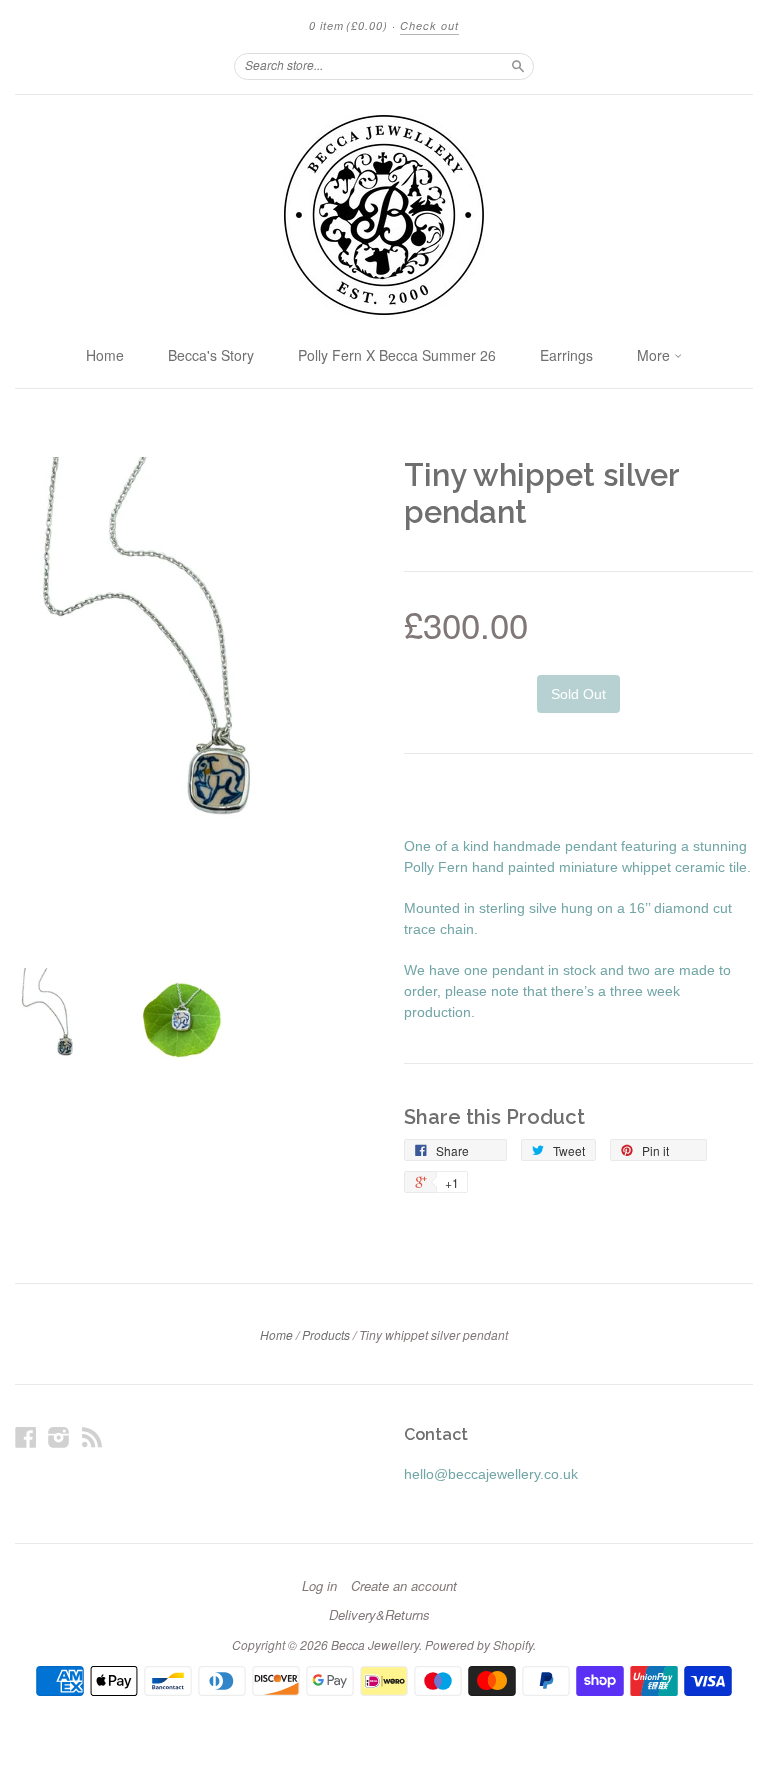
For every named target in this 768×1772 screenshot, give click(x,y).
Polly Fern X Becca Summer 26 (397, 355)
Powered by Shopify (479, 1644)
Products (326, 1334)
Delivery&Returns (379, 1615)
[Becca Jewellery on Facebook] (26, 1437)
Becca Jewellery (375, 1644)
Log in (319, 1586)
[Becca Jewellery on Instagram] (59, 1437)
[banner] (384, 215)
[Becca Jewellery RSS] (92, 1437)
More (655, 355)
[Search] (518, 66)
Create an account (404, 1586)
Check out (429, 25)
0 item (348, 25)
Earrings (566, 355)
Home (105, 355)
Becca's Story (211, 355)
